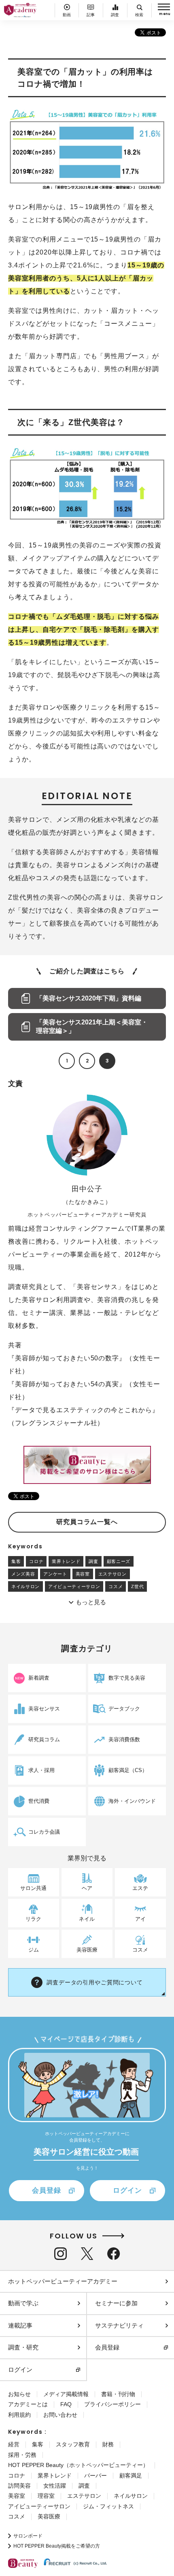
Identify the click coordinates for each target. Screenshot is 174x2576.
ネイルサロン (25, 1586)
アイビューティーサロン (74, 1586)
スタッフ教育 (73, 2444)
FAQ (66, 2404)
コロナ (36, 1561)
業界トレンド (66, 1561)
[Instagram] (60, 2254)
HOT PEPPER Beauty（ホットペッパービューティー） (78, 2465)
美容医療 (49, 2516)
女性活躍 (55, 2486)
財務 (108, 2444)
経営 (14, 2444)
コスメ (116, 1586)
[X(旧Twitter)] (87, 2254)
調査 (93, 1561)
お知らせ (19, 2394)
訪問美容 (19, 2486)
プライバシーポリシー (112, 2404)
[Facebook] (114, 2254)
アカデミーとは (28, 2404)
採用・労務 (22, 2455)
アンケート (55, 1574)
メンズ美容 (23, 1574)
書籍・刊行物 (118, 2394)
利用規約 (19, 2415)
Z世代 (137, 1586)
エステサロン (112, 1574)
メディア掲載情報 (66, 2394)
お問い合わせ (60, 2415)
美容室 (83, 1574)
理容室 (46, 2496)
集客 (16, 1561)
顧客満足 (131, 2476)
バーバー (95, 2476)
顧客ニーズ (119, 1561)
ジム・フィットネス (108, 2506)
